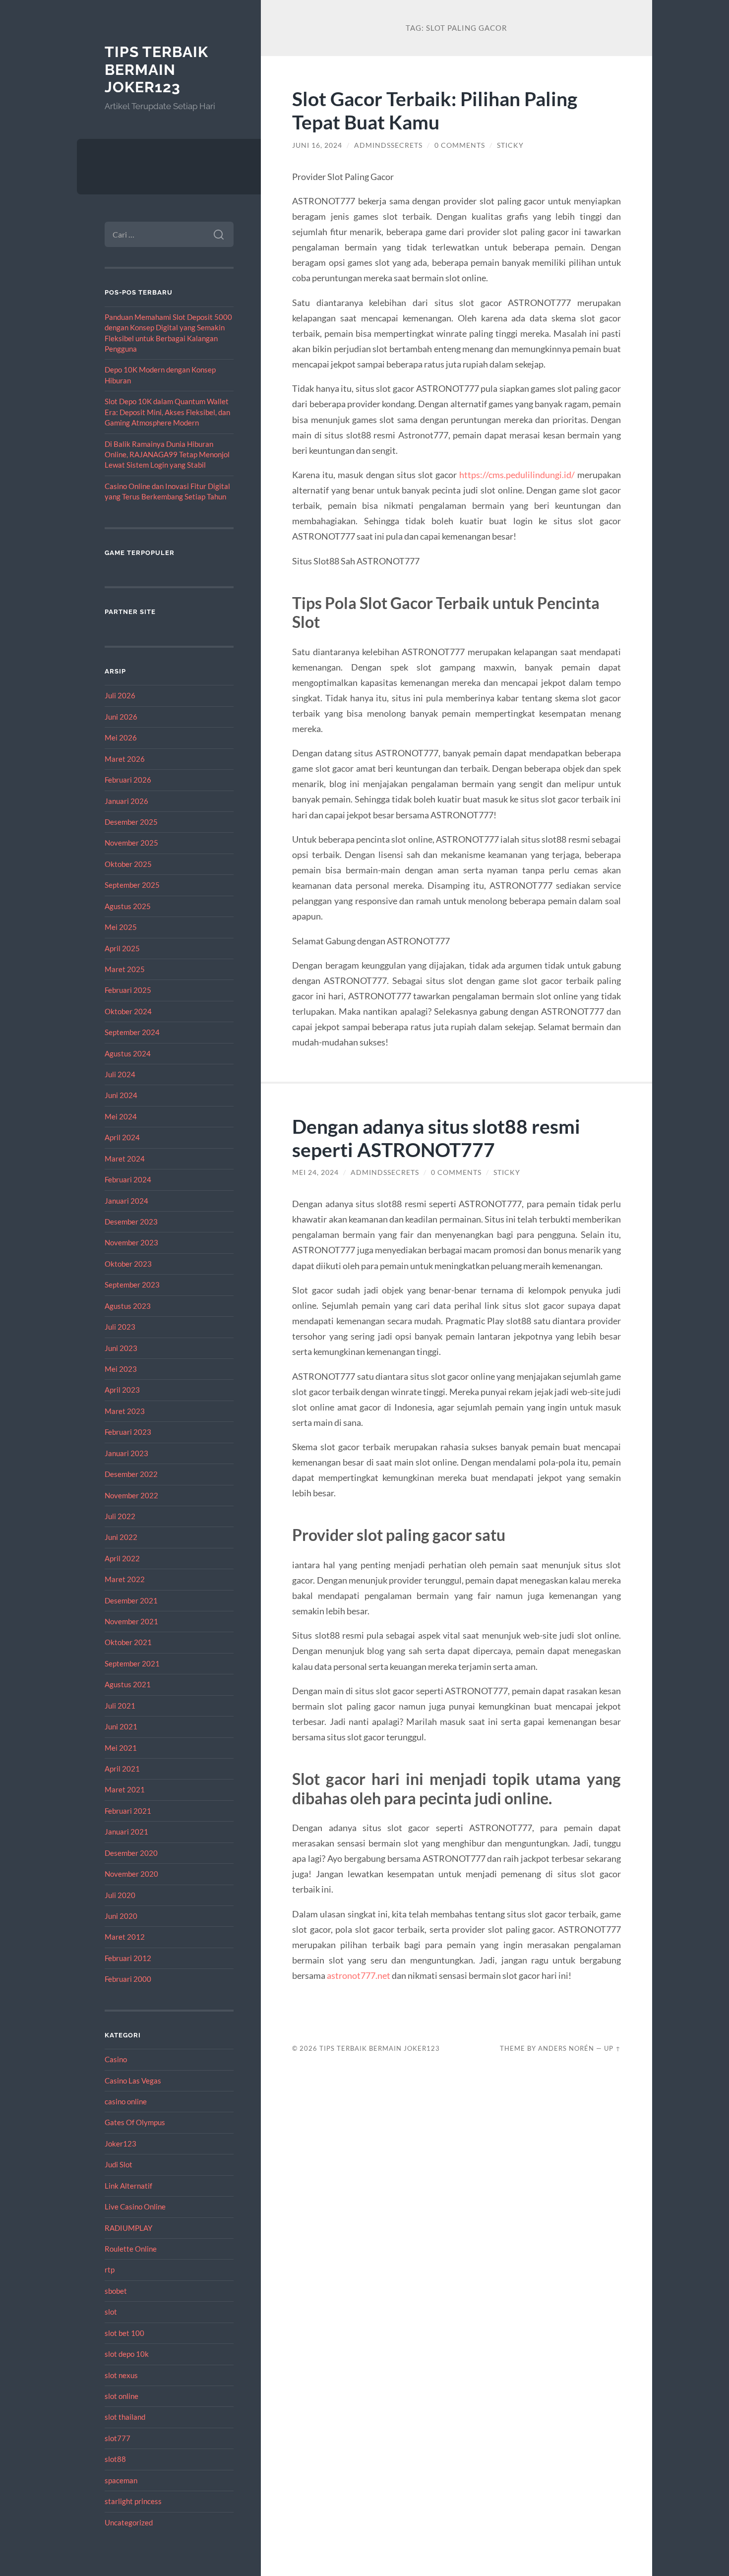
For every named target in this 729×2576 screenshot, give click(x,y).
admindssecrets (388, 145)
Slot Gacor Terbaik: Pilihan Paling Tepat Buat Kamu (435, 110)
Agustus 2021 (128, 1684)
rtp (110, 2269)
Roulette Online (131, 2249)
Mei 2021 (121, 1748)
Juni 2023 (121, 1348)
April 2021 (122, 1769)
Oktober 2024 (128, 1011)
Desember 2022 (131, 1474)
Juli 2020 (120, 1895)
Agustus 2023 (128, 1306)
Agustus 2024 (128, 1053)
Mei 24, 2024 (315, 1172)
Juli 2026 (120, 695)
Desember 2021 (131, 1600)
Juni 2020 (121, 1916)
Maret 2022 (125, 1579)
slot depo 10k (127, 2354)
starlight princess (133, 2501)
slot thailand (125, 2417)
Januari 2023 (126, 1453)
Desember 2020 (131, 1853)
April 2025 (122, 948)
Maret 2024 (125, 1159)
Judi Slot (119, 2164)
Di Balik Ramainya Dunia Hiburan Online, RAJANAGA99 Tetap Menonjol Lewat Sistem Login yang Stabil (167, 455)
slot (111, 2312)
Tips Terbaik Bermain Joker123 (156, 69)
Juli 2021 (120, 1706)
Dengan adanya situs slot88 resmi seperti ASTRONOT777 (436, 1138)
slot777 (118, 2438)
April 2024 (122, 1137)
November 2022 (131, 1495)
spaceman (121, 2480)
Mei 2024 (121, 1116)
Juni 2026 (121, 717)
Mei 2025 (121, 927)
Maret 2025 (125, 969)
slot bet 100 (124, 2333)
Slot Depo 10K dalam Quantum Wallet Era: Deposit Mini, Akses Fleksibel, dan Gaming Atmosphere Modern (167, 412)
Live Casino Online (135, 2207)
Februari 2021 (128, 1811)
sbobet (116, 2291)
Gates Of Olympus (135, 2122)
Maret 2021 (125, 1789)
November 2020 (131, 1874)
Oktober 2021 (128, 1642)
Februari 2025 (128, 990)
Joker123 (121, 2144)
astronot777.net (359, 1975)
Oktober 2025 (128, 864)
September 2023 (132, 1285)
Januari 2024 (126, 1201)
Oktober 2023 (128, 1264)
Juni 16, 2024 (317, 145)
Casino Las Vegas (133, 2081)
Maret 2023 (125, 1411)
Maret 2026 (125, 759)
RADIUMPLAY (128, 2228)
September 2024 (132, 1032)
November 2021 (131, 1621)
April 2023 (122, 1390)
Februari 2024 (128, 1179)
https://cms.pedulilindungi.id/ (517, 475)
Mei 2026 (121, 737)
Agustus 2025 (128, 906)
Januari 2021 (126, 1832)
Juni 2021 (121, 1726)
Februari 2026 (128, 780)
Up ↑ (612, 2048)
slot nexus (121, 2375)
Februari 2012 (128, 1958)
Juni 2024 (121, 1095)
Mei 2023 (121, 1369)
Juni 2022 (121, 1537)
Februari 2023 (128, 1432)
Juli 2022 (120, 1516)
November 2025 (131, 843)
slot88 (115, 2459)
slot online (121, 2396)
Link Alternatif (128, 2186)
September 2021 (132, 1663)
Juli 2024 (120, 1074)
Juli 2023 (120, 1327)
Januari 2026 (126, 801)
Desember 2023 (131, 1222)
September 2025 (132, 885)
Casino (116, 2059)
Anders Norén (566, 2048)
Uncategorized (129, 2522)
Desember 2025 (131, 822)
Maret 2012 (125, 1937)
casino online (126, 2101)
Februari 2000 (128, 1979)
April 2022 (122, 1558)
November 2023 (131, 1242)
